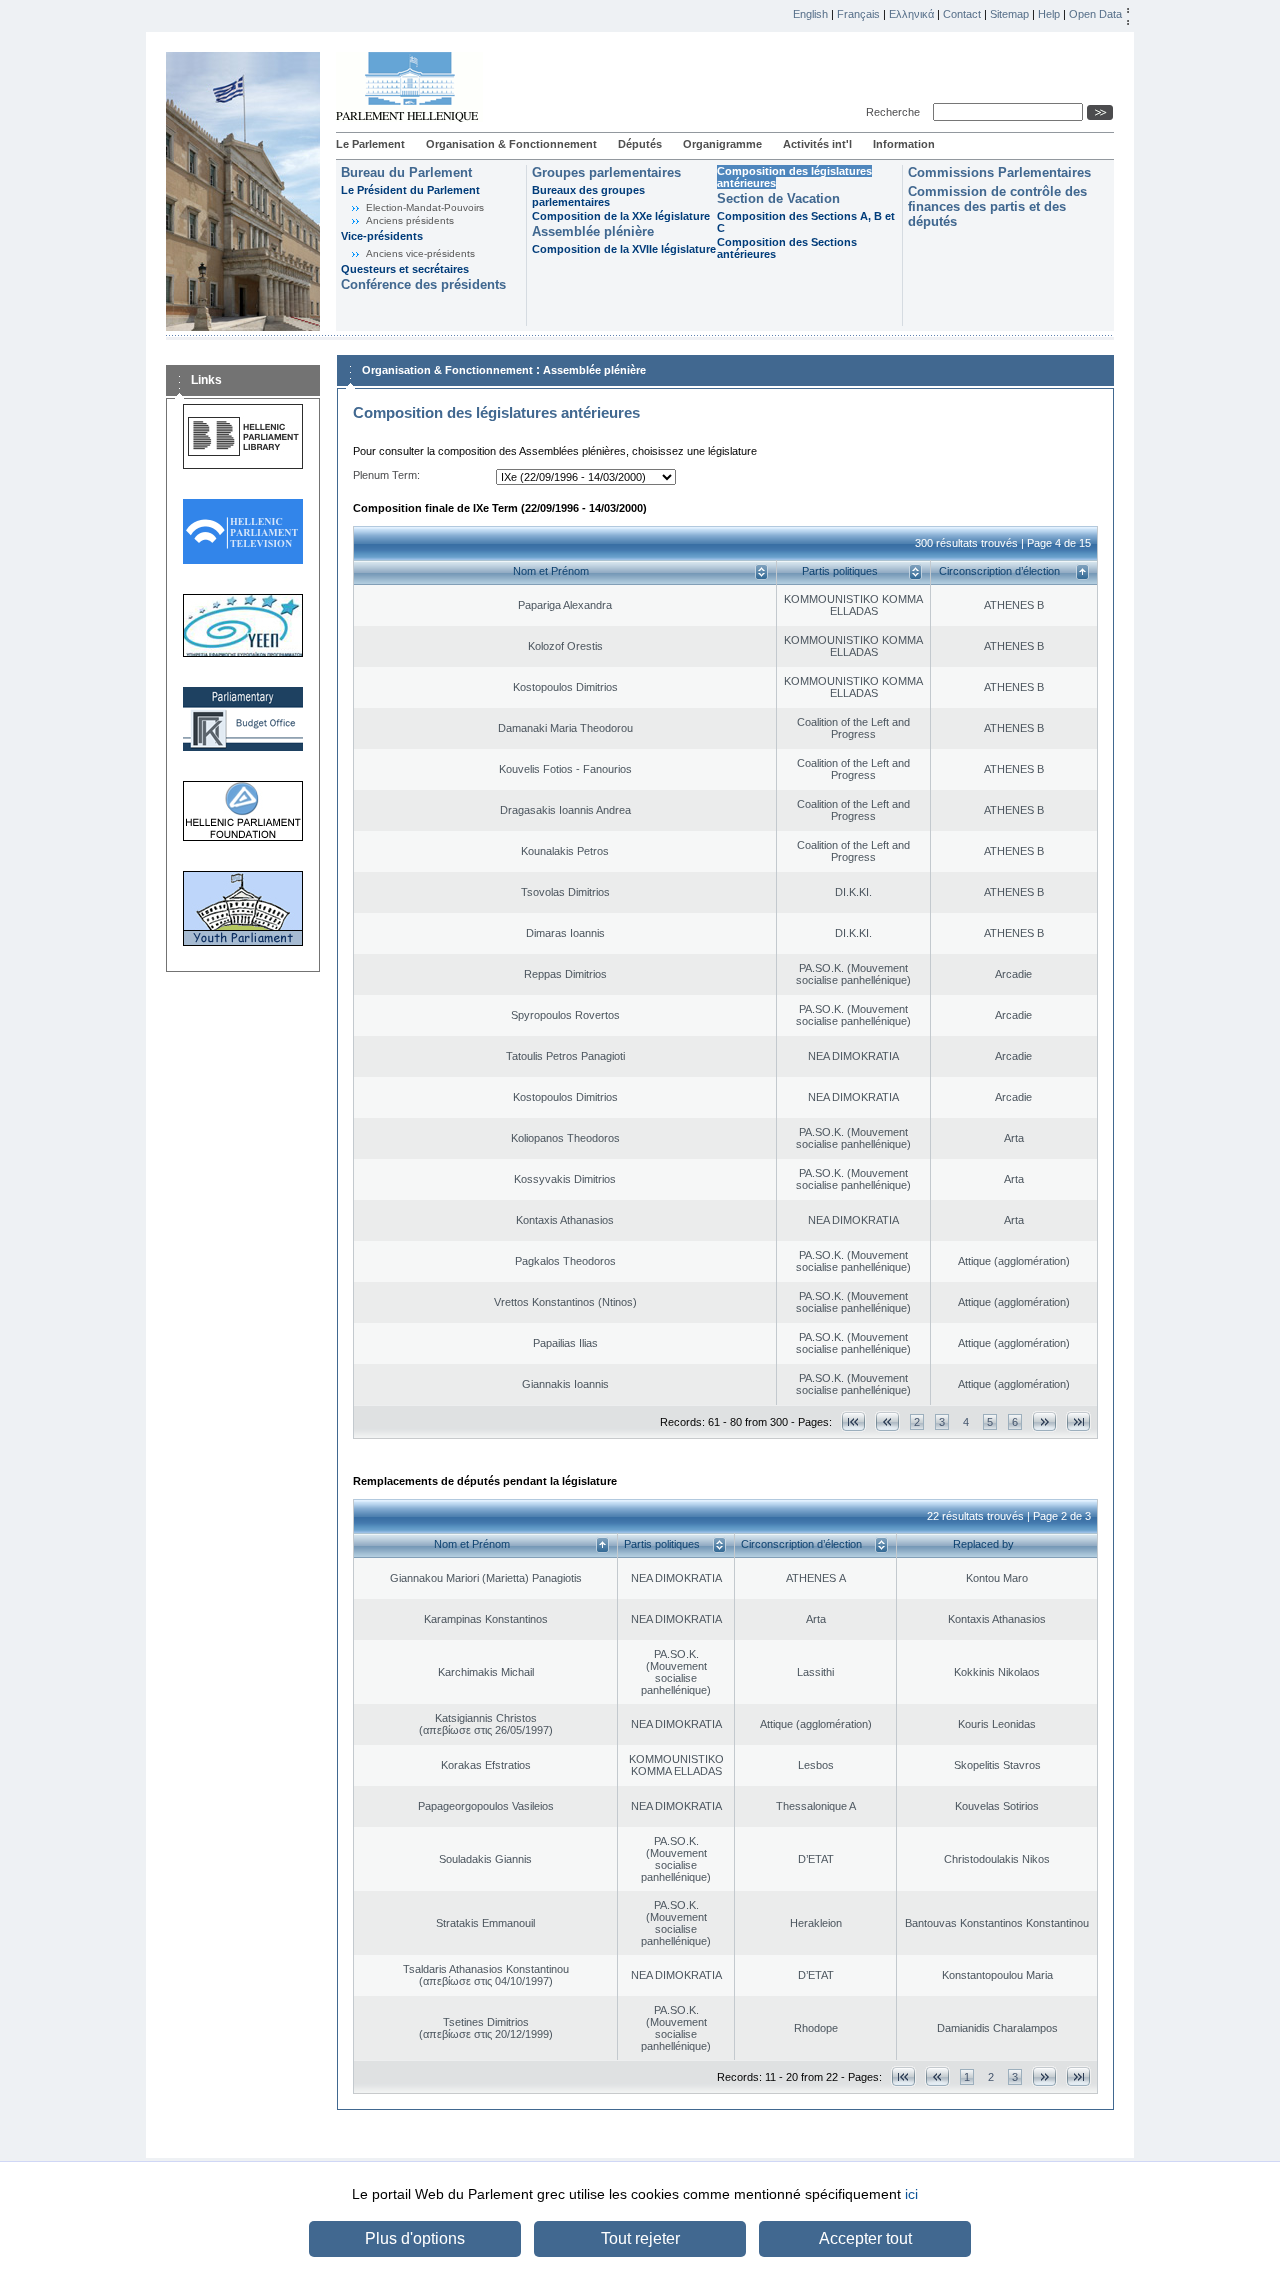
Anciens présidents (410, 220)
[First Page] (853, 1421)
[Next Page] (1044, 1421)
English (810, 14)
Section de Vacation (778, 198)
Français (858, 14)
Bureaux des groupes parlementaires (588, 196)
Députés (640, 144)
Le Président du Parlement (410, 190)
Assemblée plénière (593, 231)
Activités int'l (817, 144)
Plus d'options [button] (415, 2238)
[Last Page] (1078, 1421)
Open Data (1095, 14)
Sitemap (1009, 14)
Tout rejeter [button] (640, 2238)
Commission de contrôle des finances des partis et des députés (997, 206)
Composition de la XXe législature (621, 216)
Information (904, 144)
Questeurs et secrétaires (405, 269)
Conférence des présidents (423, 284)
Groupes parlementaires (606, 172)
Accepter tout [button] (865, 2238)
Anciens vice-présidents (420, 253)
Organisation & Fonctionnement (511, 144)
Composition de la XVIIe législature (624, 249)
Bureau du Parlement (406, 172)
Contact (962, 14)
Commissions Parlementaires (999, 172)
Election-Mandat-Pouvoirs (425, 207)
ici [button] (911, 2194)
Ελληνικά (911, 14)
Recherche (896, 112)
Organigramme (722, 144)
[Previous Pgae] (887, 1421)
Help (1049, 14)
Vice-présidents (382, 236)
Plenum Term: (386, 475)
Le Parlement (370, 144)
